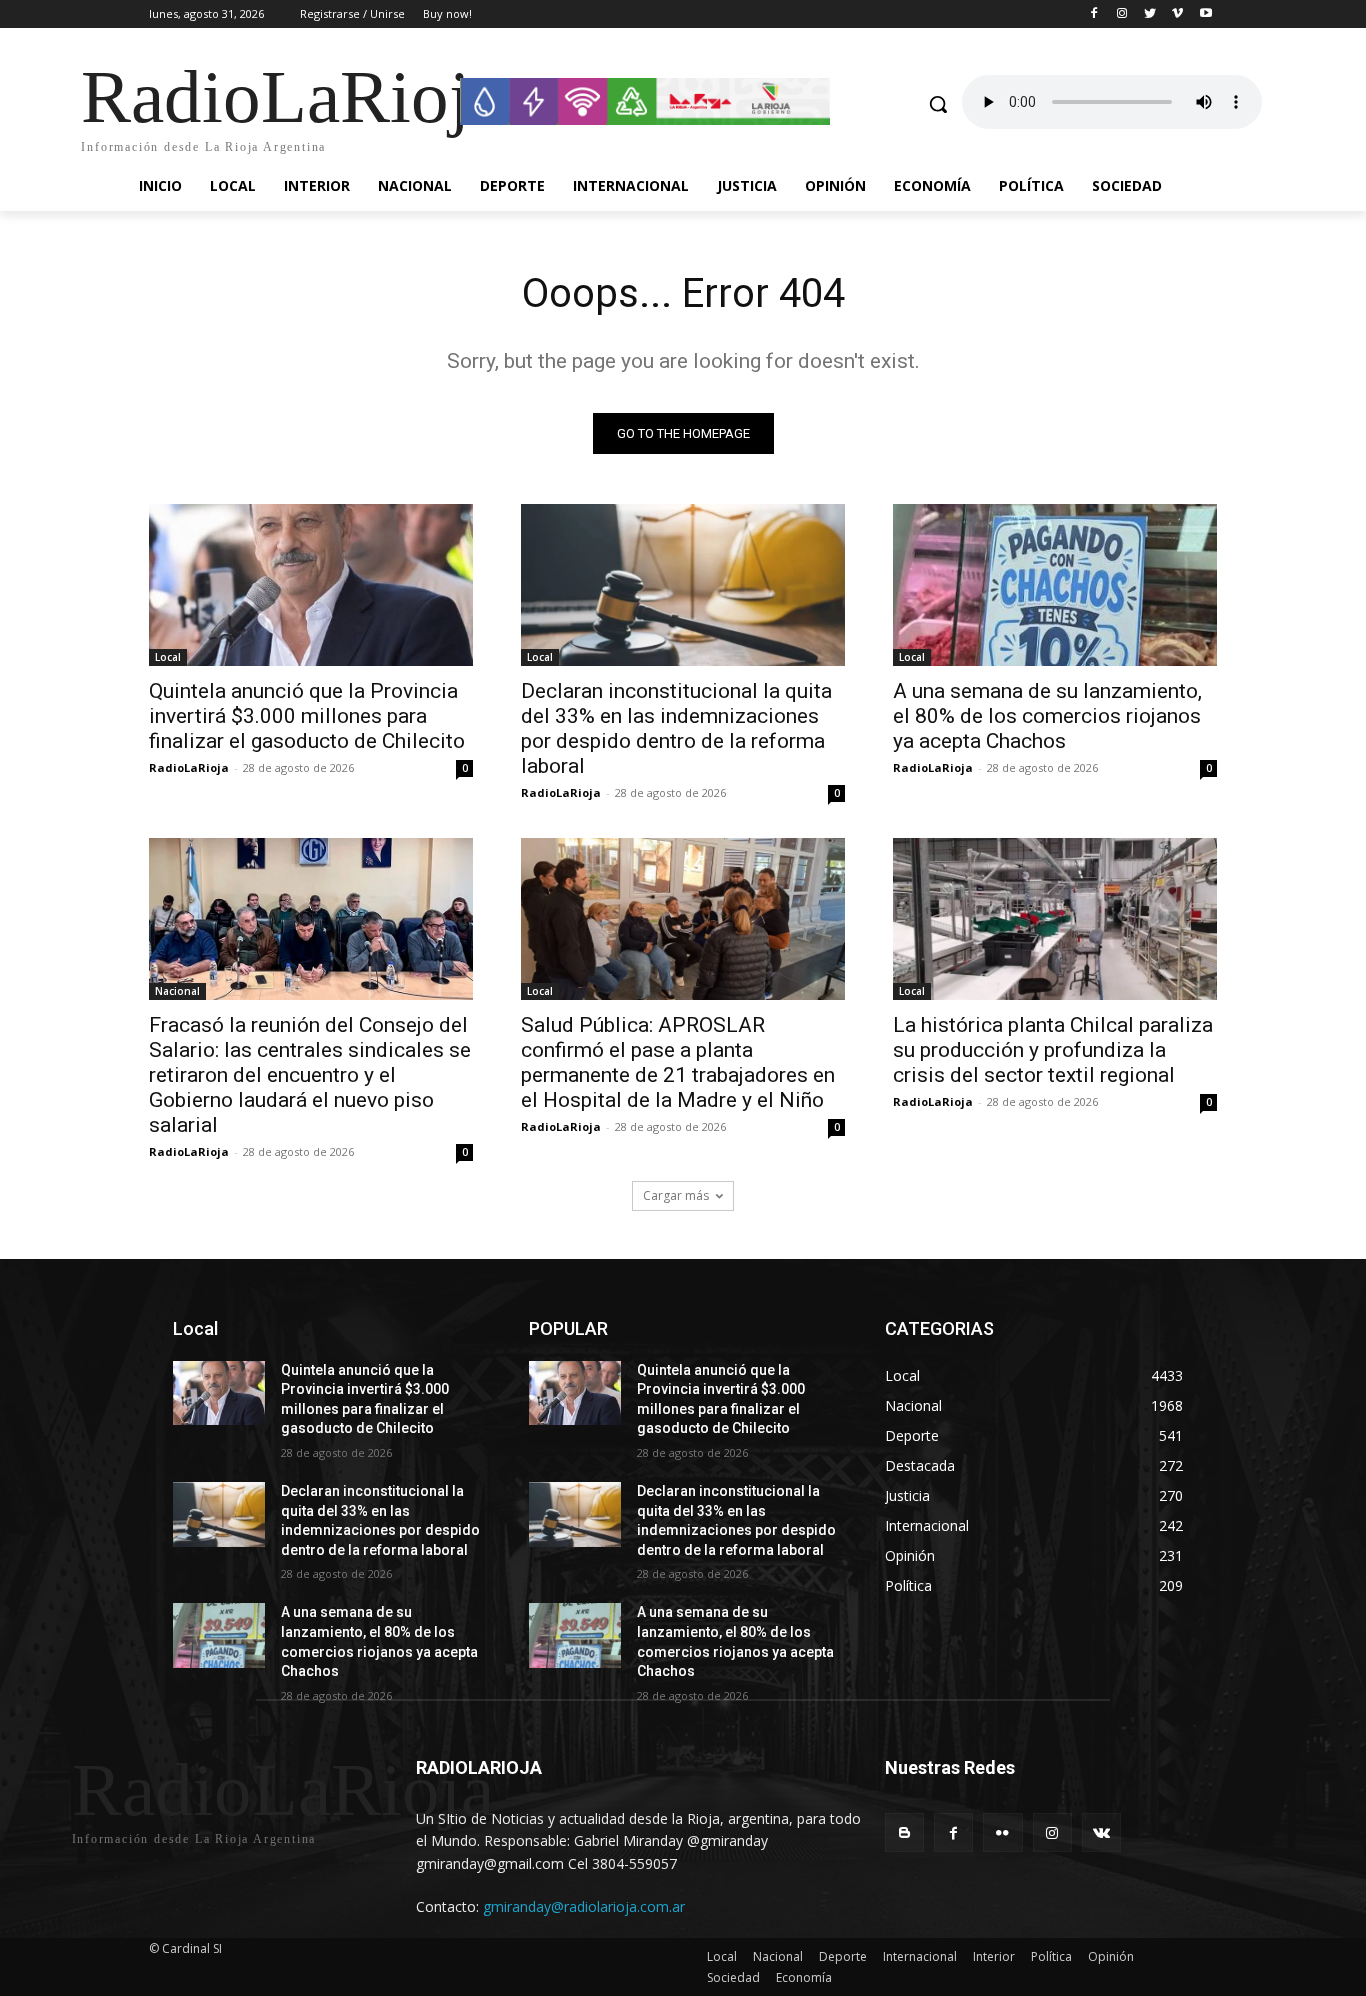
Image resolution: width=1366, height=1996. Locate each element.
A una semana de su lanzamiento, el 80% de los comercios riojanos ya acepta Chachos (1047, 716)
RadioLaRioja (189, 767)
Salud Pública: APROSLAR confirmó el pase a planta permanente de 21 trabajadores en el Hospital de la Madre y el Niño (678, 1062)
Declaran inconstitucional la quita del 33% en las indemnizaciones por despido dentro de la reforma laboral (676, 728)
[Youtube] (1205, 14)
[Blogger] (904, 1832)
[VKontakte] (1101, 1832)
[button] (938, 104)
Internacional (920, 1956)
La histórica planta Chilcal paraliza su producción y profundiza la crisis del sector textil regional (1053, 1050)
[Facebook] (1094, 14)
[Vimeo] (1177, 14)
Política (1051, 1956)
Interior (994, 1956)
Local (168, 657)
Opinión (1111, 1956)
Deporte (843, 1956)
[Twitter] (1150, 14)
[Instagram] (1122, 14)
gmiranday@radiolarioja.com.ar (584, 1906)
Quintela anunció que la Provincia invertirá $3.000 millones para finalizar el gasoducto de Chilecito (307, 716)
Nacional (177, 991)
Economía (804, 1977)
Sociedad (733, 1977)
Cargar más (676, 1195)
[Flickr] (1002, 1832)
